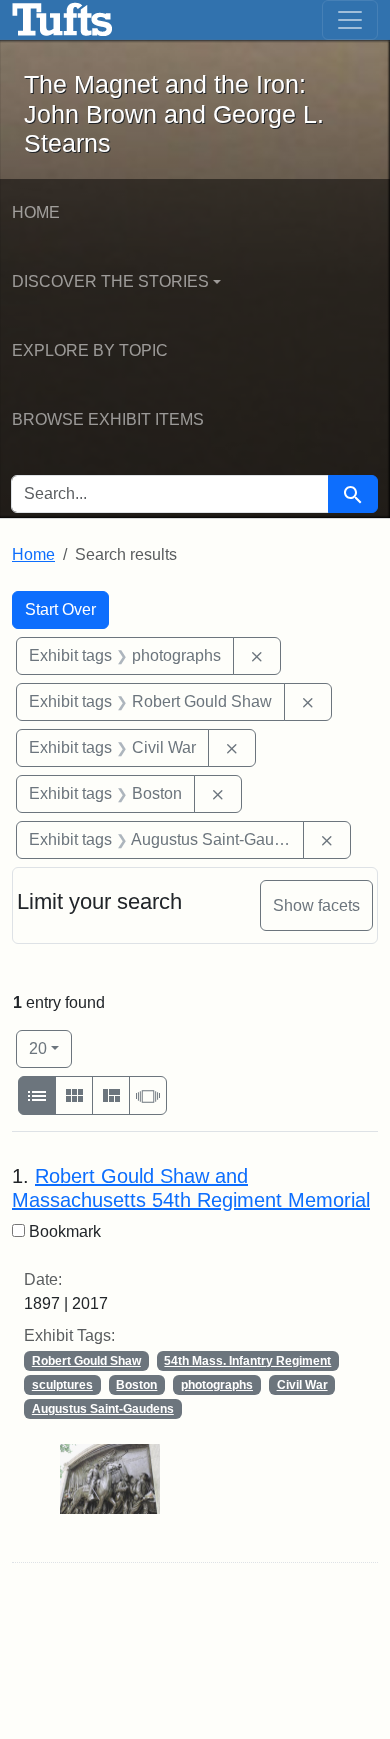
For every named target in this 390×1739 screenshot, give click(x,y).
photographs (217, 1385)
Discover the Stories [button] (110, 281)
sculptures (62, 1385)
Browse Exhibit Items (108, 419)
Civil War (302, 1385)
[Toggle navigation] (350, 20)
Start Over (60, 609)
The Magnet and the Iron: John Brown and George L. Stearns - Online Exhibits (62, 20)
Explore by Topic (90, 350)
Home (36, 212)
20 (50, 1048)
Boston (136, 1385)
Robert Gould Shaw (86, 1361)
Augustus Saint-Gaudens (103, 1409)
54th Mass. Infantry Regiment (247, 1361)
